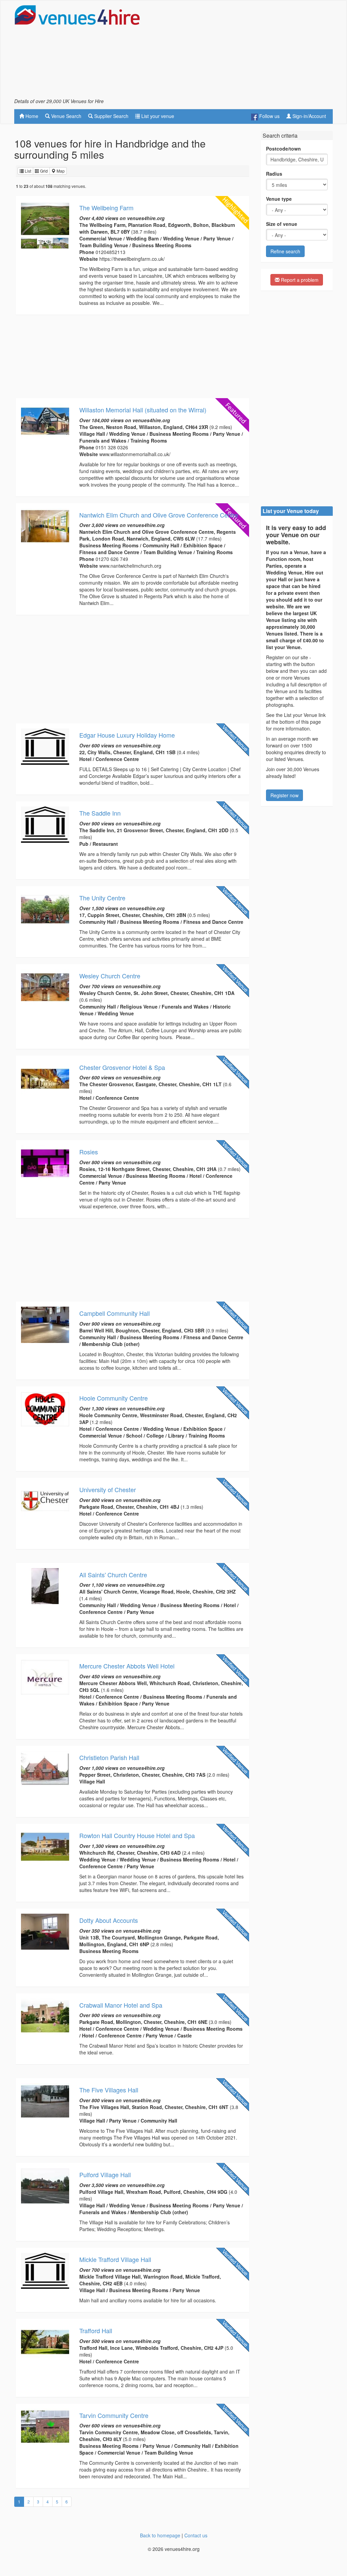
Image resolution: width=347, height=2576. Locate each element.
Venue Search (66, 116)
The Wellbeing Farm (106, 208)
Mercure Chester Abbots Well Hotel (127, 1666)
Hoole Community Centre (114, 1398)
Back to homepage (160, 2535)
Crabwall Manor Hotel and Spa (121, 2005)
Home (31, 116)
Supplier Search (111, 116)
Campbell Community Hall (115, 1313)
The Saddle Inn (100, 813)
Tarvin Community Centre (114, 2415)
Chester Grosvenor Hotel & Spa (122, 1067)
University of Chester (108, 1489)
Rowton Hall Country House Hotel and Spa (137, 1835)
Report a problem (299, 280)
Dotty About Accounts (109, 1920)
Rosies (89, 1152)
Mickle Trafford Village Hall (115, 2259)
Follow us (269, 116)
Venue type (279, 199)
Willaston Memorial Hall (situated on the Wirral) (143, 410)
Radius (274, 174)
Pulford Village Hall (105, 2174)
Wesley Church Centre (110, 976)
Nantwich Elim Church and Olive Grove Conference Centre (159, 515)
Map (60, 171)
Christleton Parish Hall (109, 1757)
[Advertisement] (253, 51)
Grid (43, 171)
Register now (284, 795)
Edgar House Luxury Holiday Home (127, 735)
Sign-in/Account (309, 116)
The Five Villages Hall (109, 2090)
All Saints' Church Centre (113, 1575)
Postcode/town (283, 149)
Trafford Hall (96, 2330)
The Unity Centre (102, 898)
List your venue (157, 116)
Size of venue (282, 224)
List (27, 171)
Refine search (285, 251)
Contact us (196, 2535)
